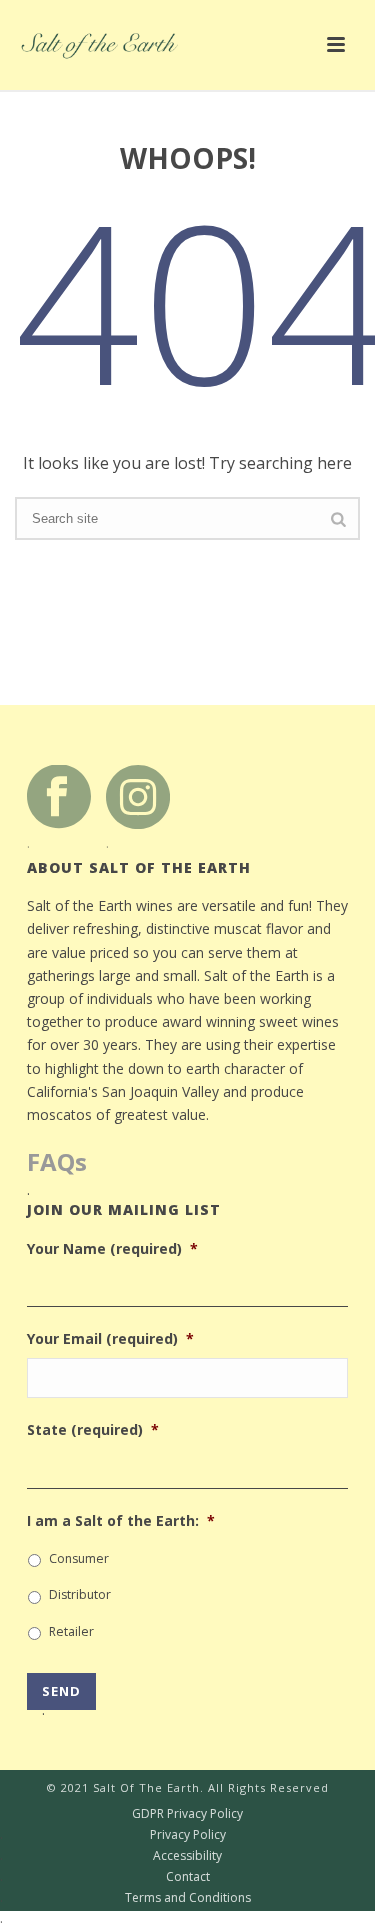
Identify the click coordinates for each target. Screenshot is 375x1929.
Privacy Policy (113, 1835)
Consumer (79, 1558)
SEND (61, 1696)
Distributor (80, 1594)
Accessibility (111, 1856)
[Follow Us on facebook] (59, 795)
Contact (105, 1877)
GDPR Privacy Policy (121, 1814)
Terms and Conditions (125, 1898)
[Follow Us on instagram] (138, 795)
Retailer (71, 1631)
